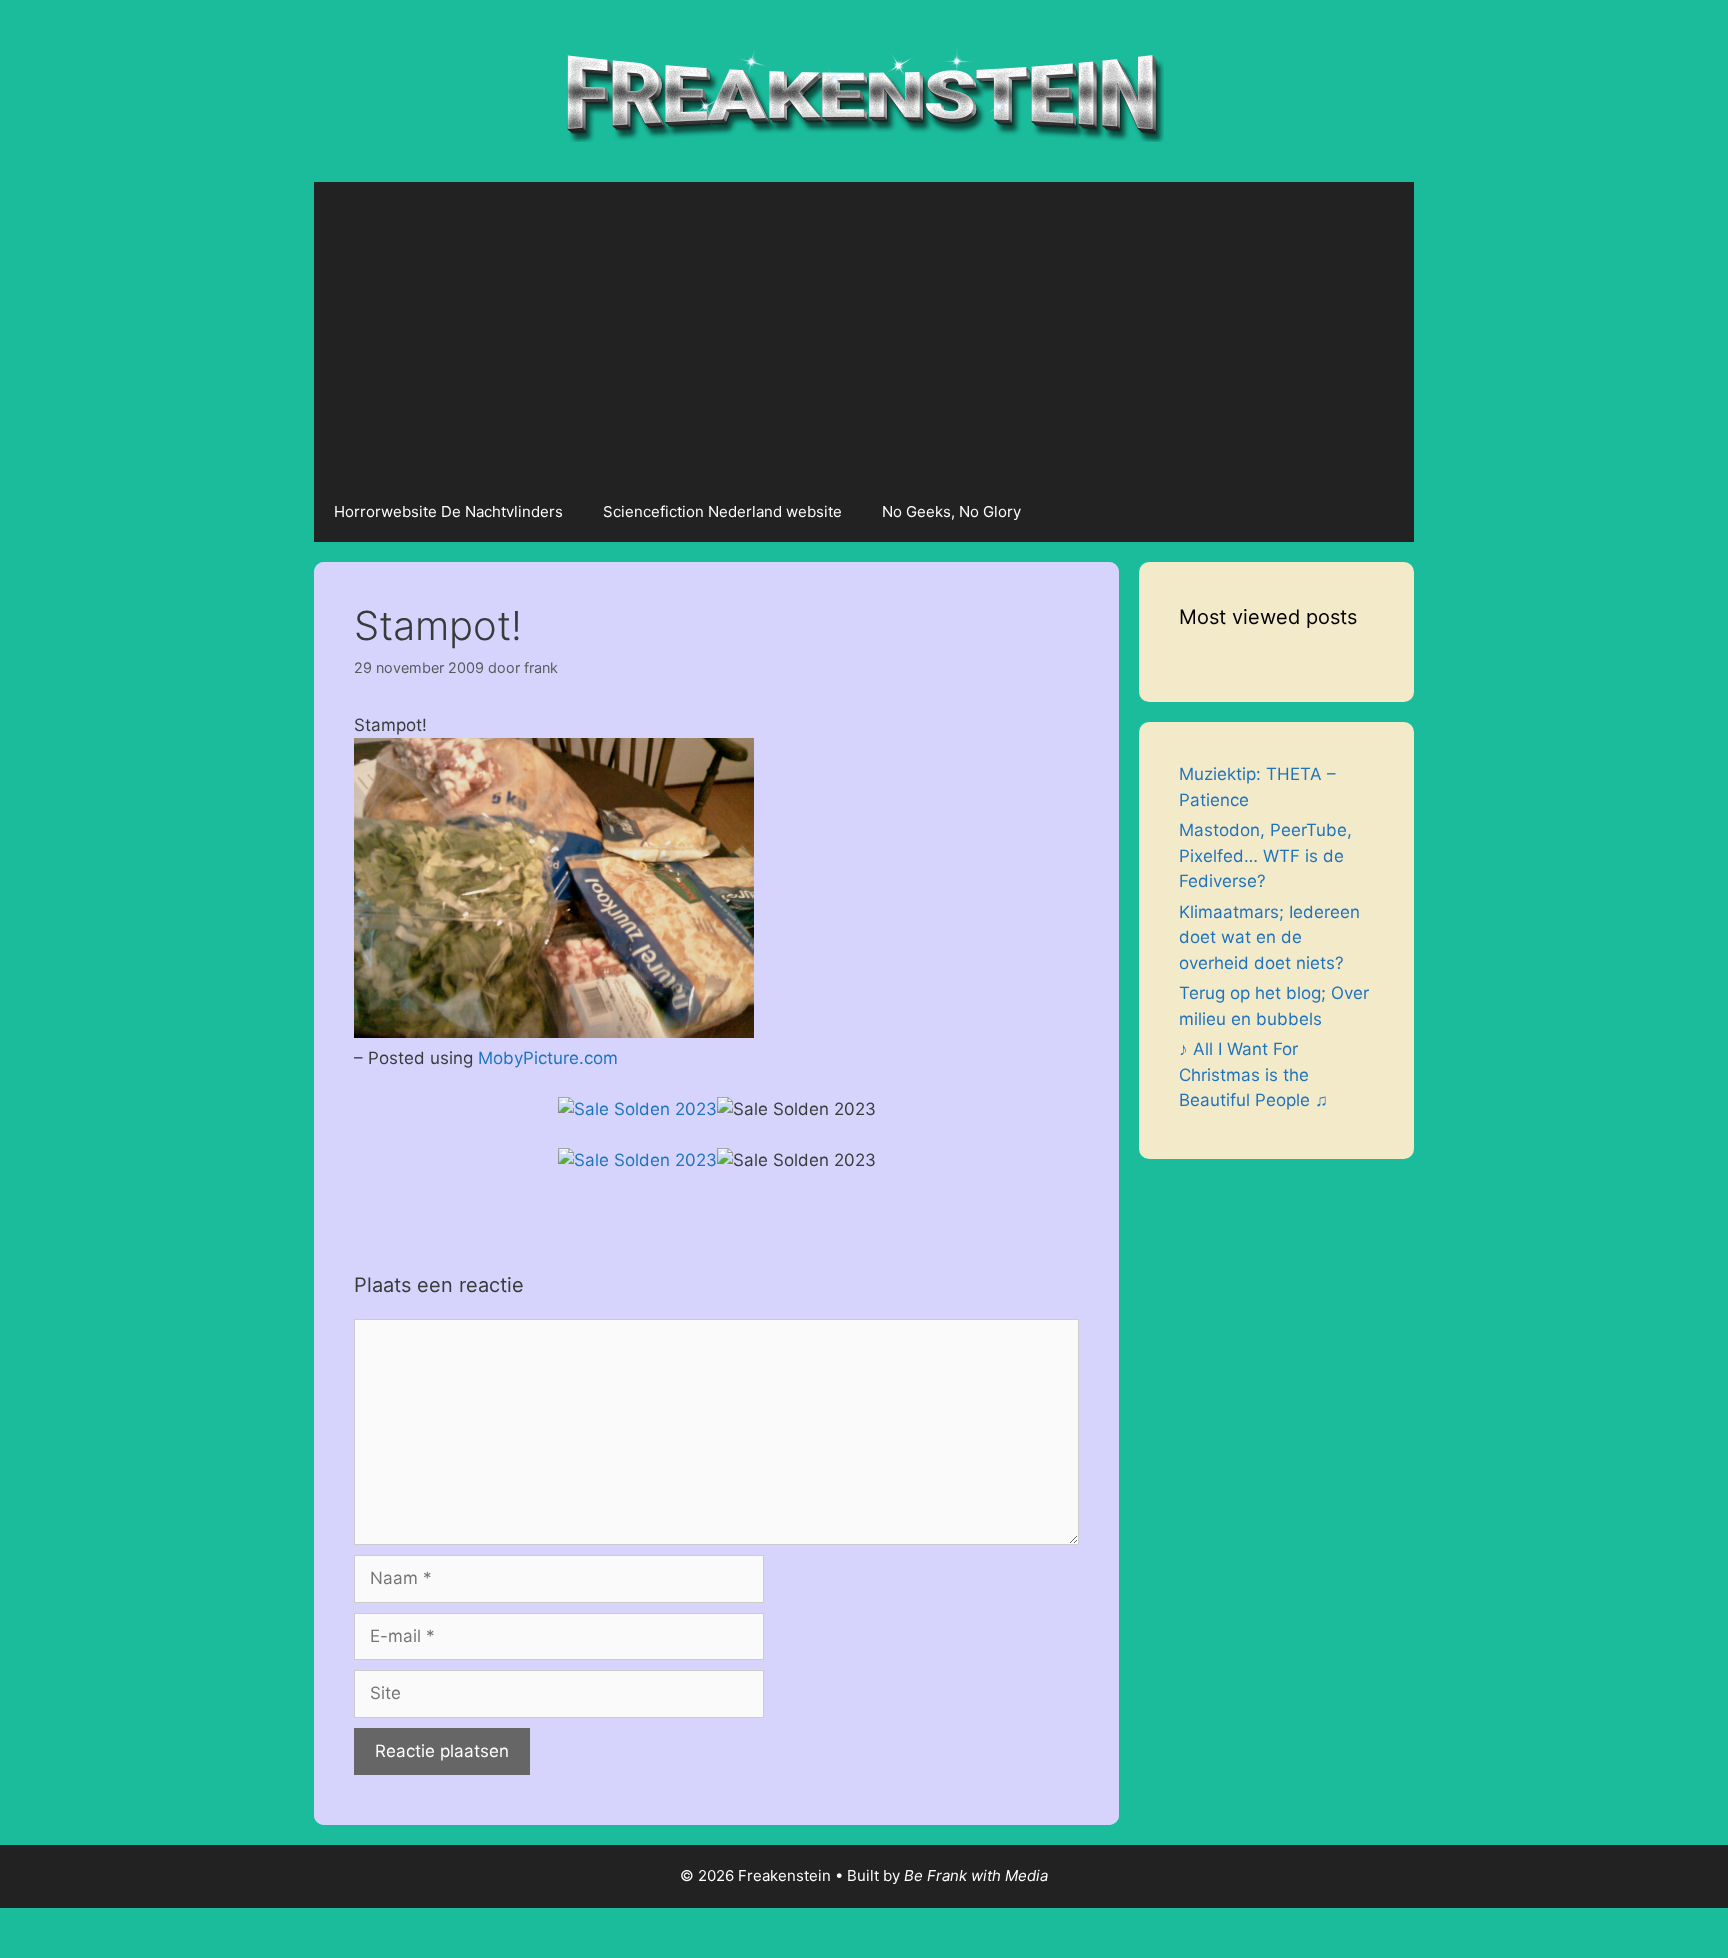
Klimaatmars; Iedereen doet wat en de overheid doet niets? (1269, 937)
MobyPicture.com (548, 1058)
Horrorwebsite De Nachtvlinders (448, 511)
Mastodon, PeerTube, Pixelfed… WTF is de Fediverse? (1265, 855)
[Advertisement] (864, 332)
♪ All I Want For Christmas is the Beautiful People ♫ (1253, 1074)
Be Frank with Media (976, 1875)
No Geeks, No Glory (951, 511)
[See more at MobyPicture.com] (554, 1032)
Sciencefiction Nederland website (722, 511)
